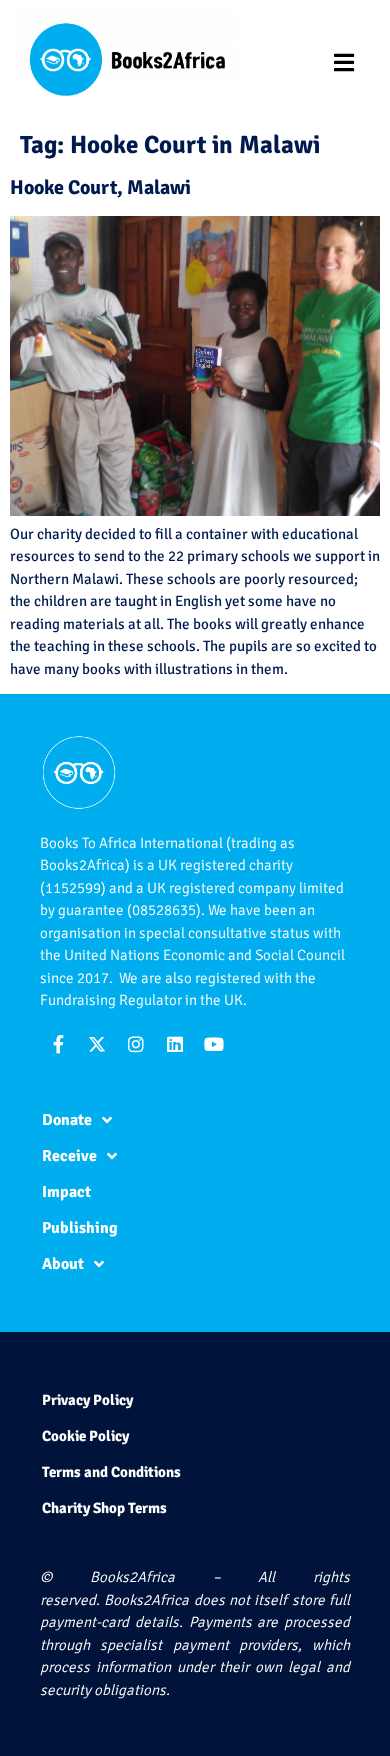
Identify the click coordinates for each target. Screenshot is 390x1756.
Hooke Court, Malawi (100, 187)
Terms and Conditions (111, 1472)
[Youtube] (214, 1044)
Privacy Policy (87, 1400)
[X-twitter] (97, 1044)
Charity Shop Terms (104, 1508)
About (63, 1264)
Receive (69, 1156)
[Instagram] (136, 1044)
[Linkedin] (175, 1044)
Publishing (80, 1228)
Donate (67, 1120)
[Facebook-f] (58, 1044)
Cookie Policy (85, 1436)
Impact (66, 1192)
